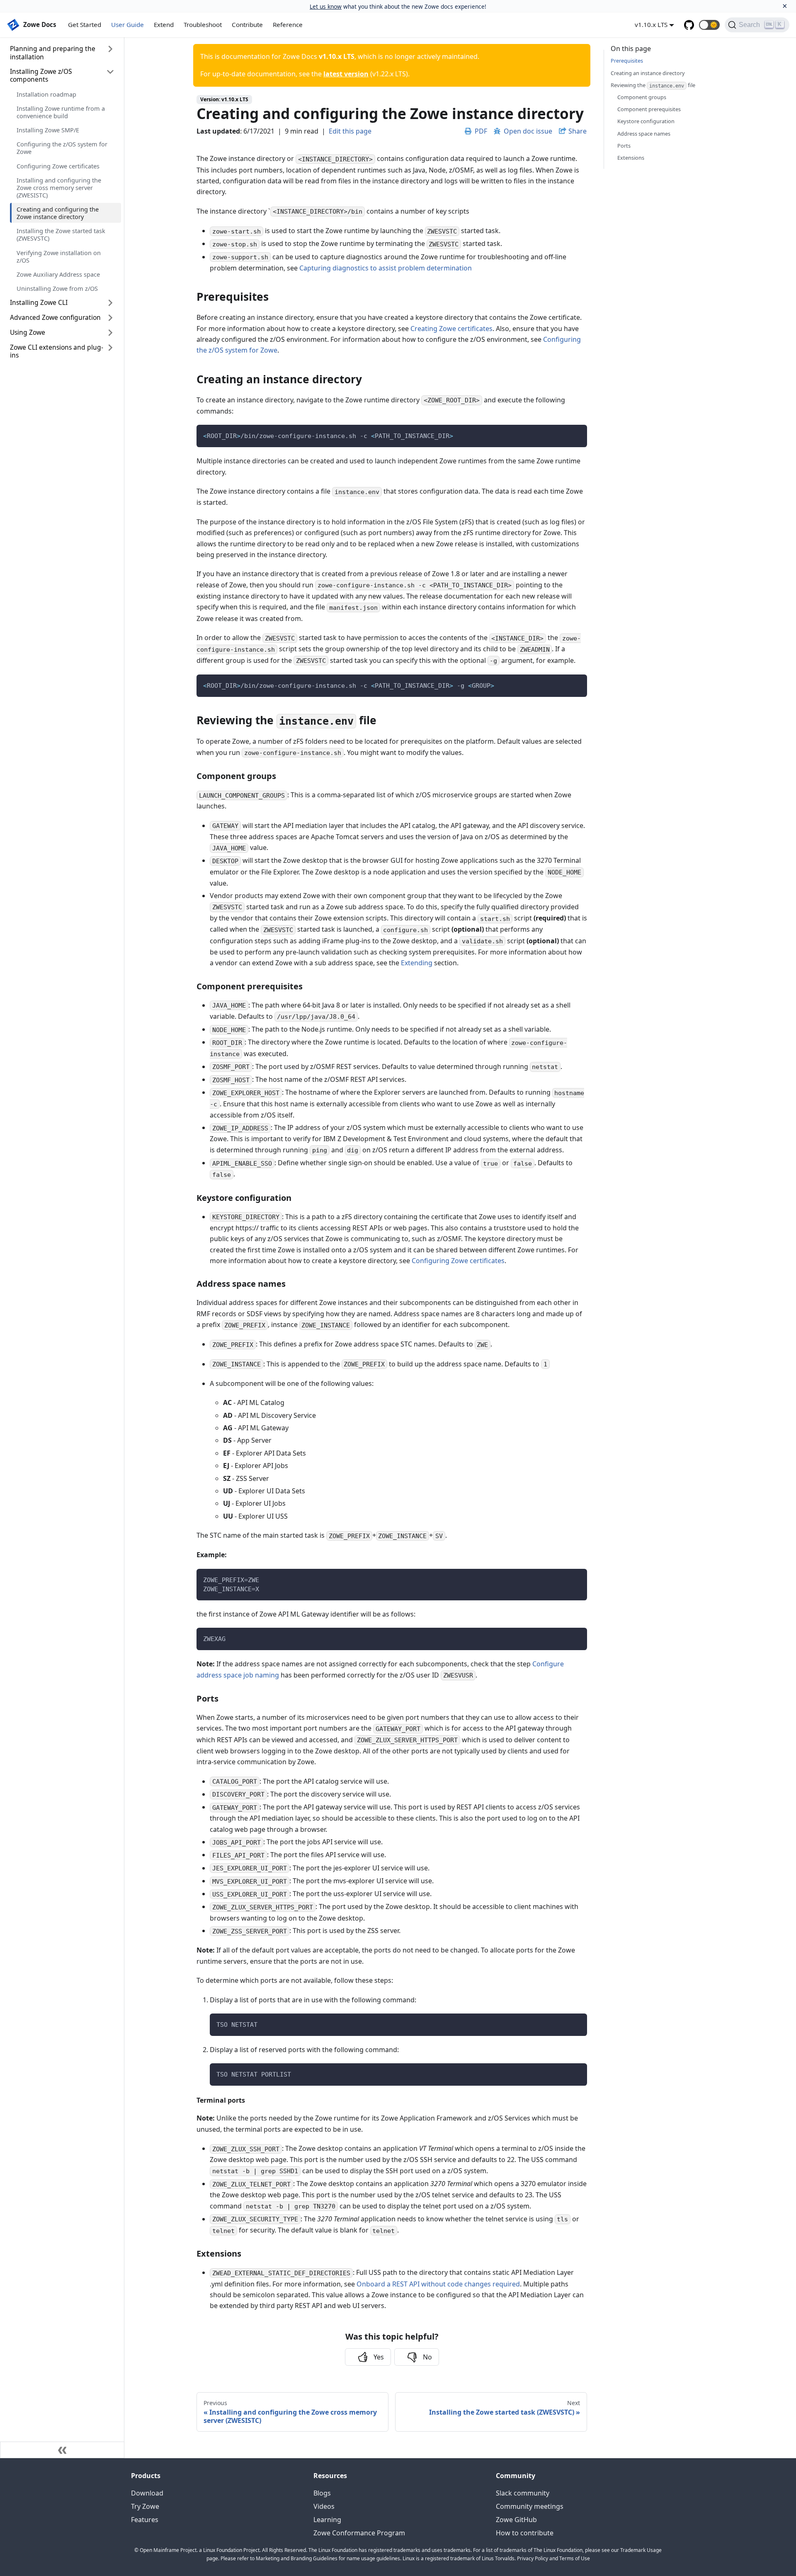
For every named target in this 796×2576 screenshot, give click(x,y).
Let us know (326, 6)
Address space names (644, 134)
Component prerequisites (649, 109)
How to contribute (525, 2533)
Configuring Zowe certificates (58, 166)
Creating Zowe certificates (451, 329)
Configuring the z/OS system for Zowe (62, 148)
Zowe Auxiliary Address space (58, 274)
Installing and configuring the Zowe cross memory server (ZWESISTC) (59, 187)
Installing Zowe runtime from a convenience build (61, 112)
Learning (327, 2520)
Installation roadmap (46, 94)
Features (145, 2520)
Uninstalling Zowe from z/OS (57, 288)
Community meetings (530, 2506)
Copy (574, 434)
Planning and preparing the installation (53, 52)
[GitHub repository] (689, 25)
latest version (346, 74)
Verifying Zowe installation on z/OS (59, 256)
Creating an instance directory (648, 73)
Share (578, 131)
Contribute (247, 24)
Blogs (322, 2493)
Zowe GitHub (516, 2520)
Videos (324, 2506)
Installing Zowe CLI (39, 302)
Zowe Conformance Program (359, 2533)
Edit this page (350, 131)
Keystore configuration (646, 121)
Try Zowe (145, 2506)
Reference (288, 24)
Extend (164, 24)
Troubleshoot (203, 24)
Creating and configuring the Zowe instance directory (58, 213)
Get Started (85, 24)
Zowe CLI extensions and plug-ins (57, 351)
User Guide (127, 24)
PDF (481, 131)
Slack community (523, 2493)
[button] (709, 25)
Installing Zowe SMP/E (48, 130)
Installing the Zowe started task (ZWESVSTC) (61, 234)
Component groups (642, 97)
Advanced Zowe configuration (55, 317)
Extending (417, 963)
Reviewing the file (653, 85)
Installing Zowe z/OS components (41, 75)
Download (147, 2493)
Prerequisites (627, 61)
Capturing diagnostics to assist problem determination (386, 268)
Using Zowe (28, 332)
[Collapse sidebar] (62, 2450)
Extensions (631, 158)
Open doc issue (528, 131)
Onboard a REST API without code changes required (438, 2284)
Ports (624, 146)
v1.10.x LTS (651, 24)
